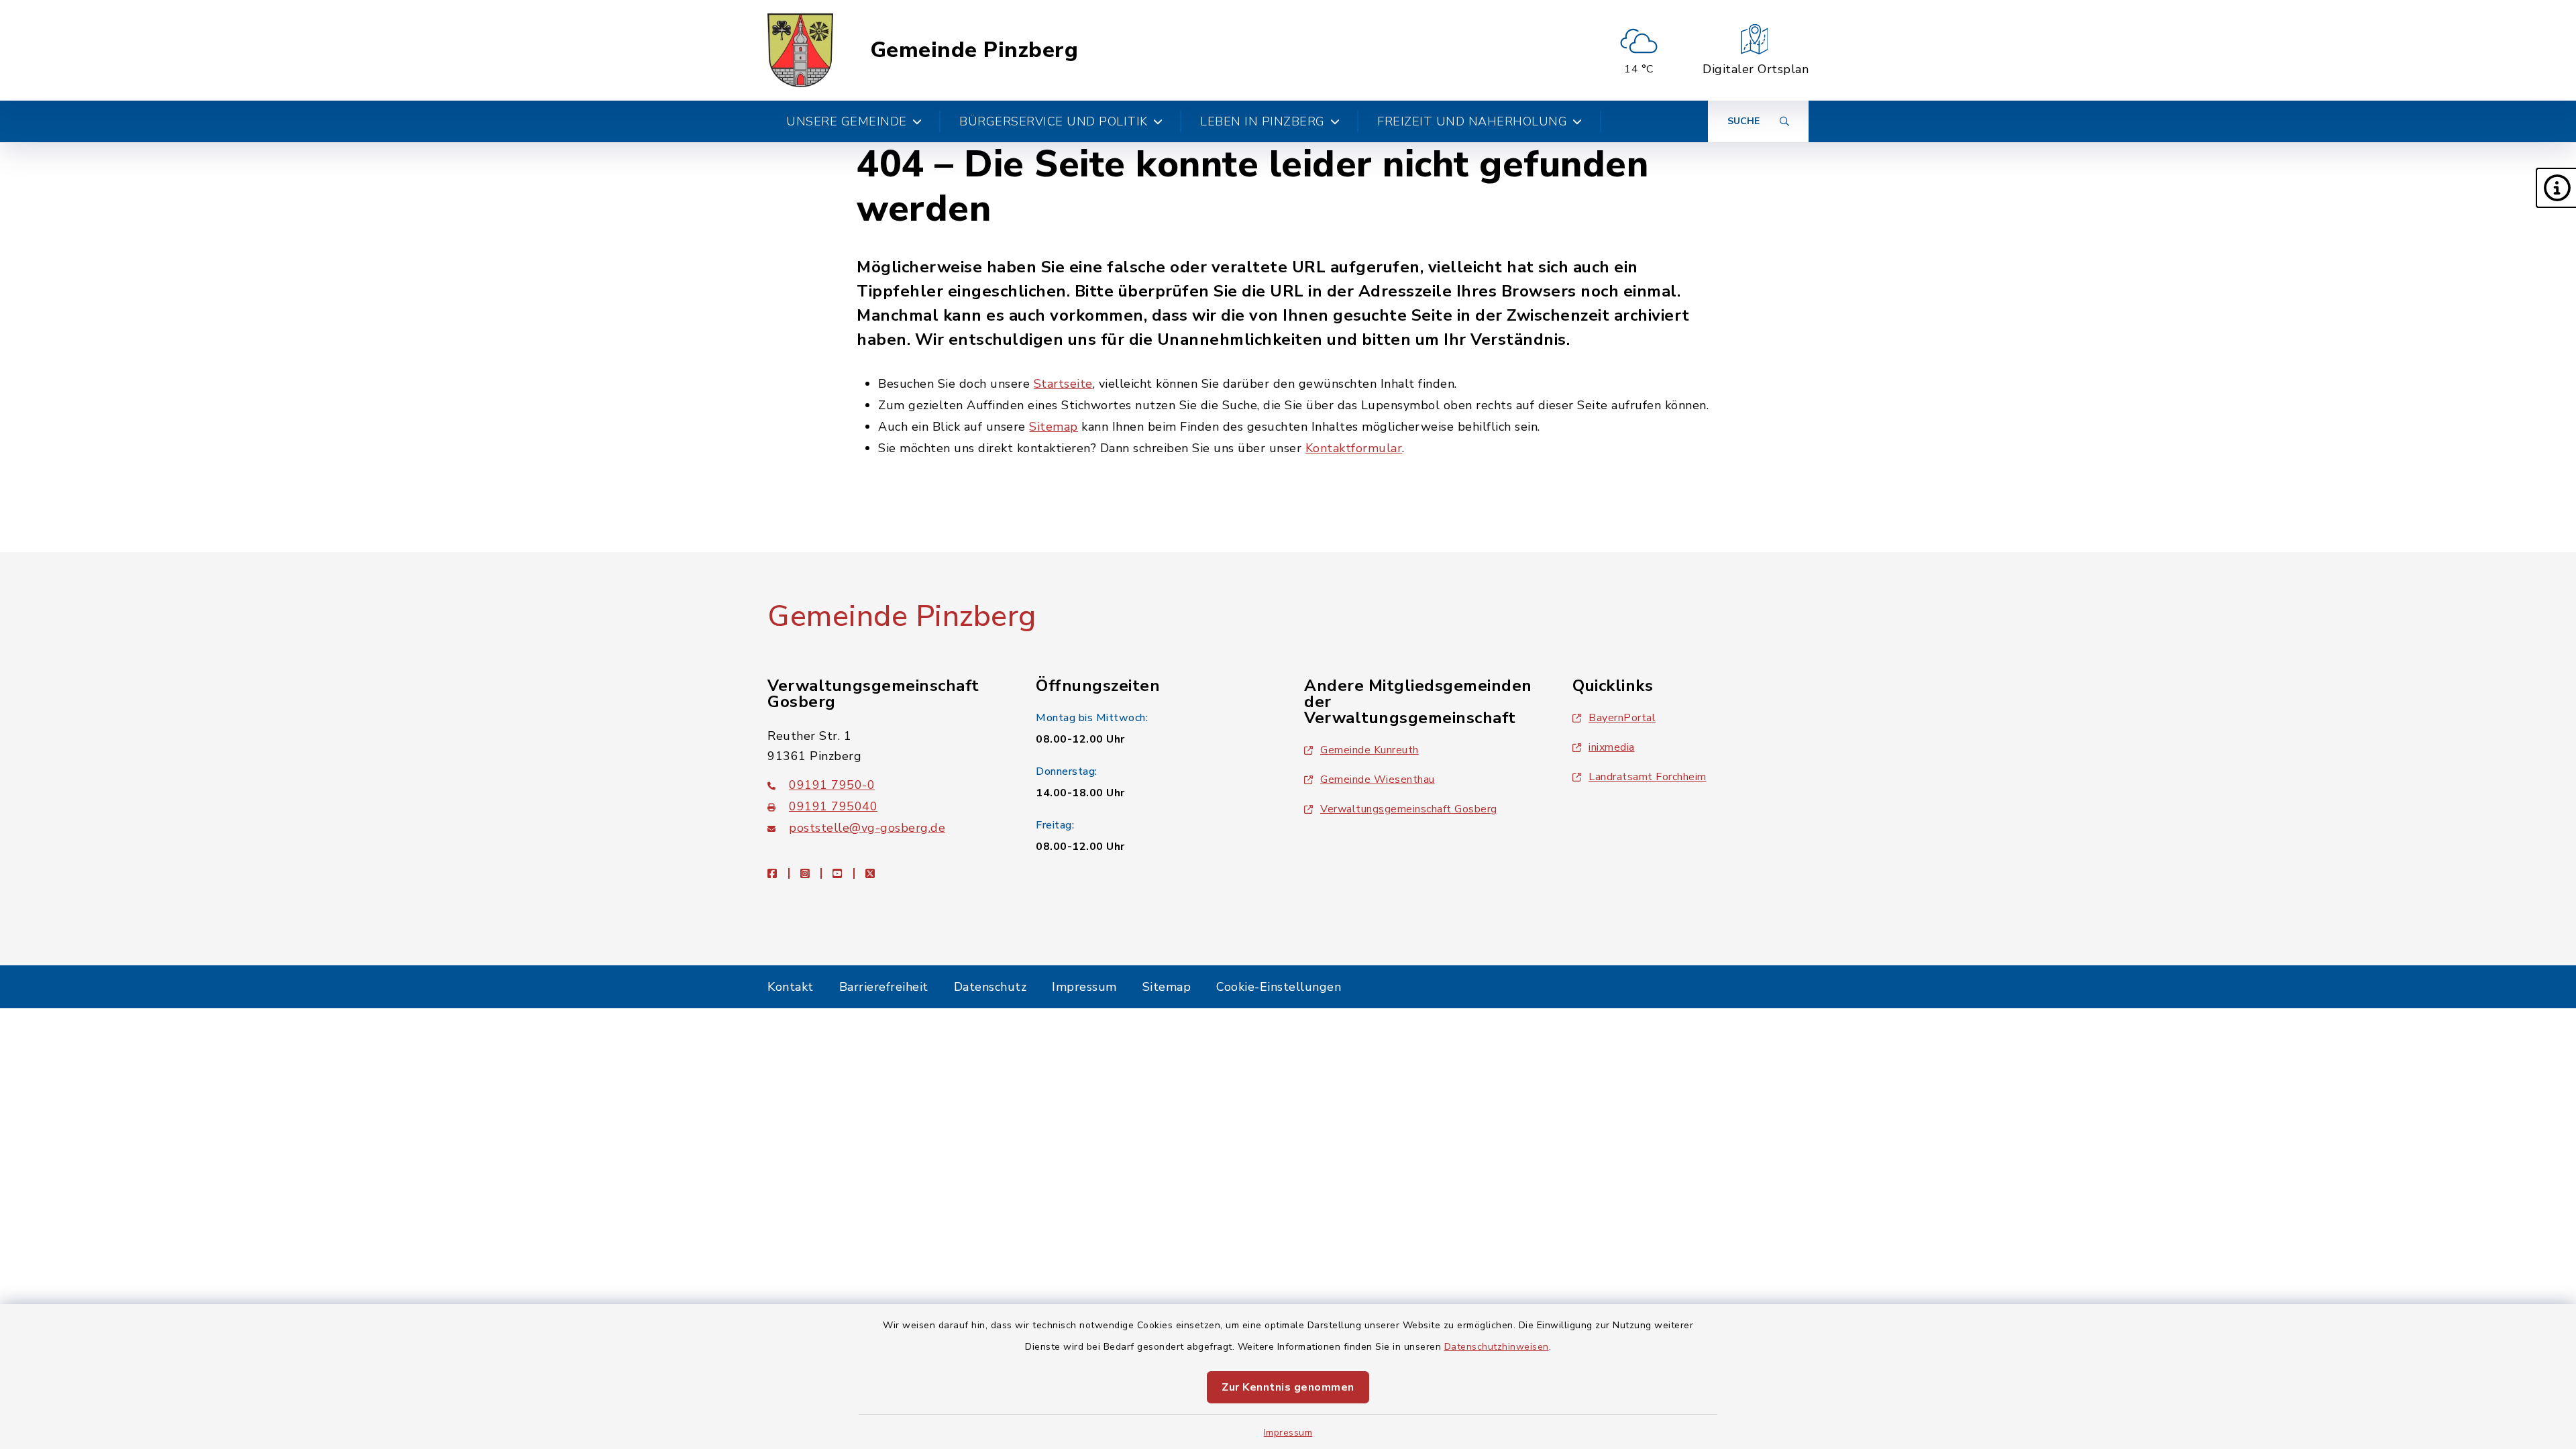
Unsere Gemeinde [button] (847, 121)
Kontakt (791, 987)
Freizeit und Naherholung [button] (1472, 121)
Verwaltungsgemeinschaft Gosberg (1409, 809)
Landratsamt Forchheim (1648, 777)
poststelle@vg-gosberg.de (867, 828)
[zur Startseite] (800, 50)
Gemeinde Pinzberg (974, 50)
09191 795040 (833, 806)
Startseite (1063, 384)
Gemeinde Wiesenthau (1378, 780)
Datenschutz (990, 987)
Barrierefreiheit (884, 987)
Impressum (1288, 1433)
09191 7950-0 (832, 785)
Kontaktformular (1354, 448)
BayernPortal (1622, 718)
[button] (2556, 188)
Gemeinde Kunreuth (1370, 750)
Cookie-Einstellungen (1279, 987)
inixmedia (1612, 747)
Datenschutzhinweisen (1497, 1347)
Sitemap (1054, 427)
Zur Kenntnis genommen (1288, 1387)
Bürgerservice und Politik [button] (1054, 121)
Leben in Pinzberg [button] (1263, 121)
